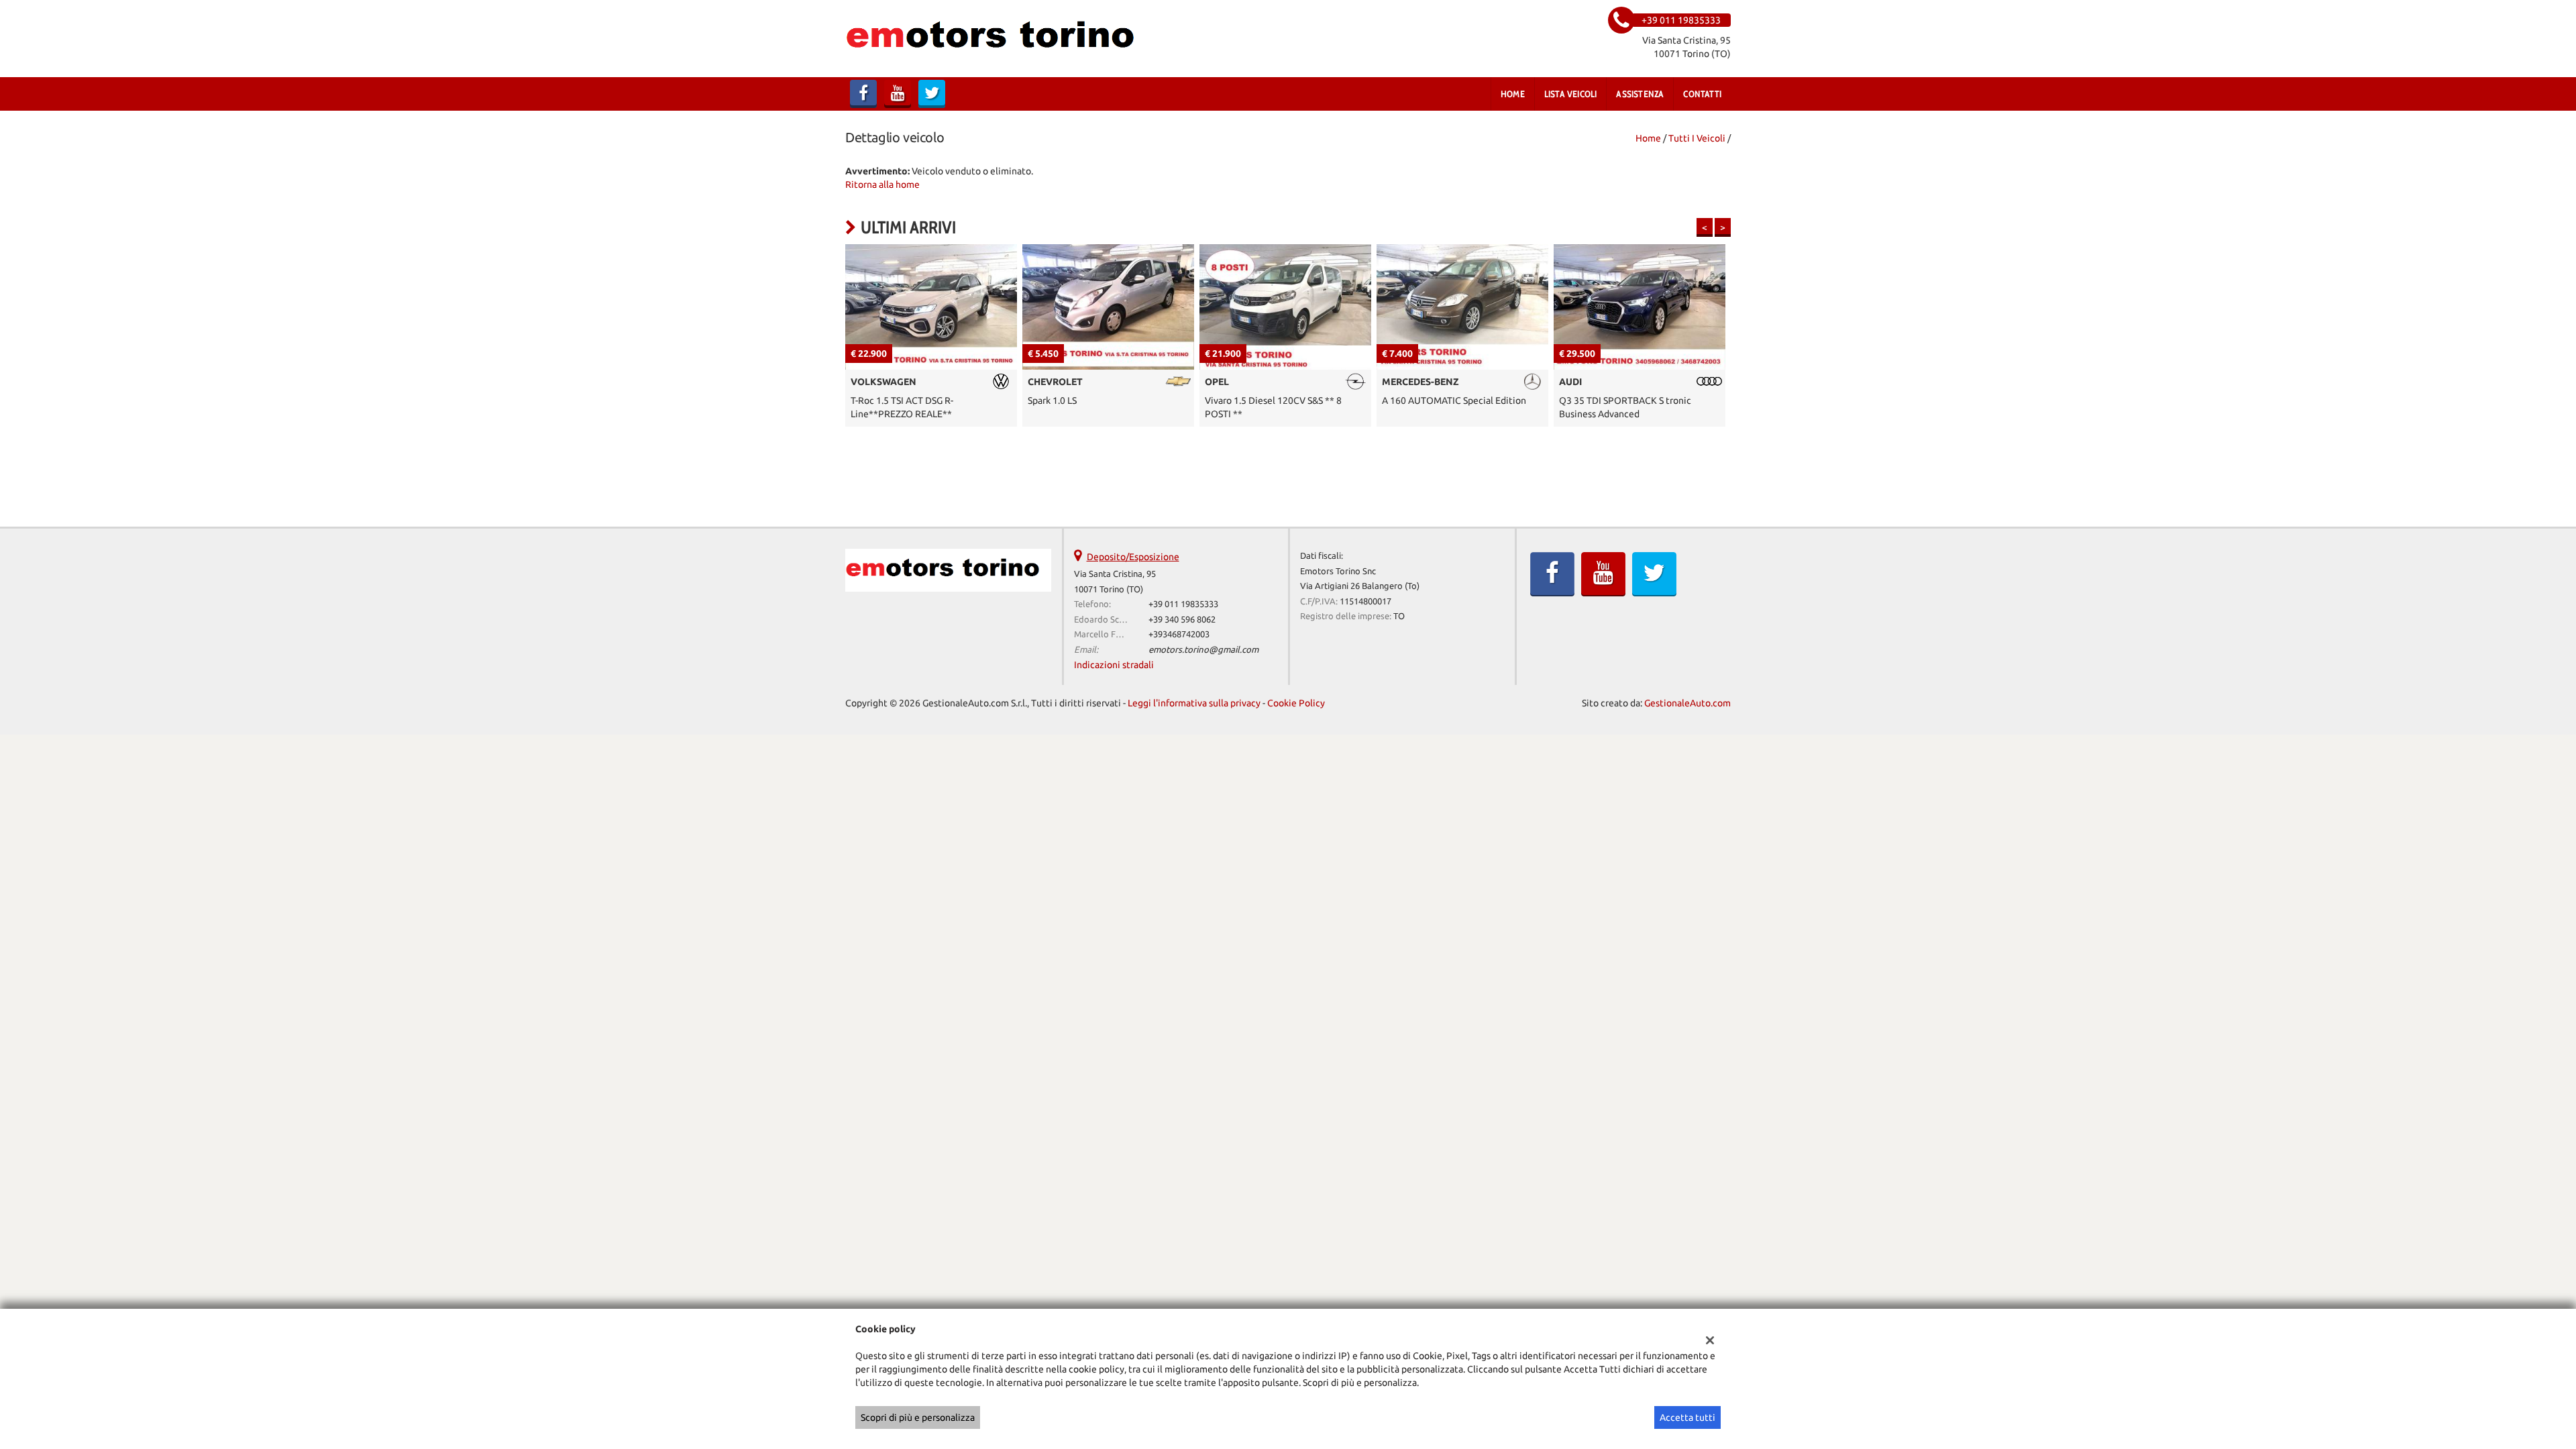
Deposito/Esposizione (1133, 557)
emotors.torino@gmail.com (1203, 650)
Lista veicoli (1571, 94)
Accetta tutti (1687, 1417)
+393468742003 (1179, 634)
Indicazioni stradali (1114, 665)
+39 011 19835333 (1183, 604)
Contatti (1702, 94)
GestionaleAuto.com (1687, 703)
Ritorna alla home (882, 184)
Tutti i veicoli (1697, 138)
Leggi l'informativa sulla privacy (1194, 703)
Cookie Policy (1296, 703)
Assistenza (1640, 94)
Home (1513, 94)
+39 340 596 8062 (1182, 620)
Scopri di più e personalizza (918, 1417)
